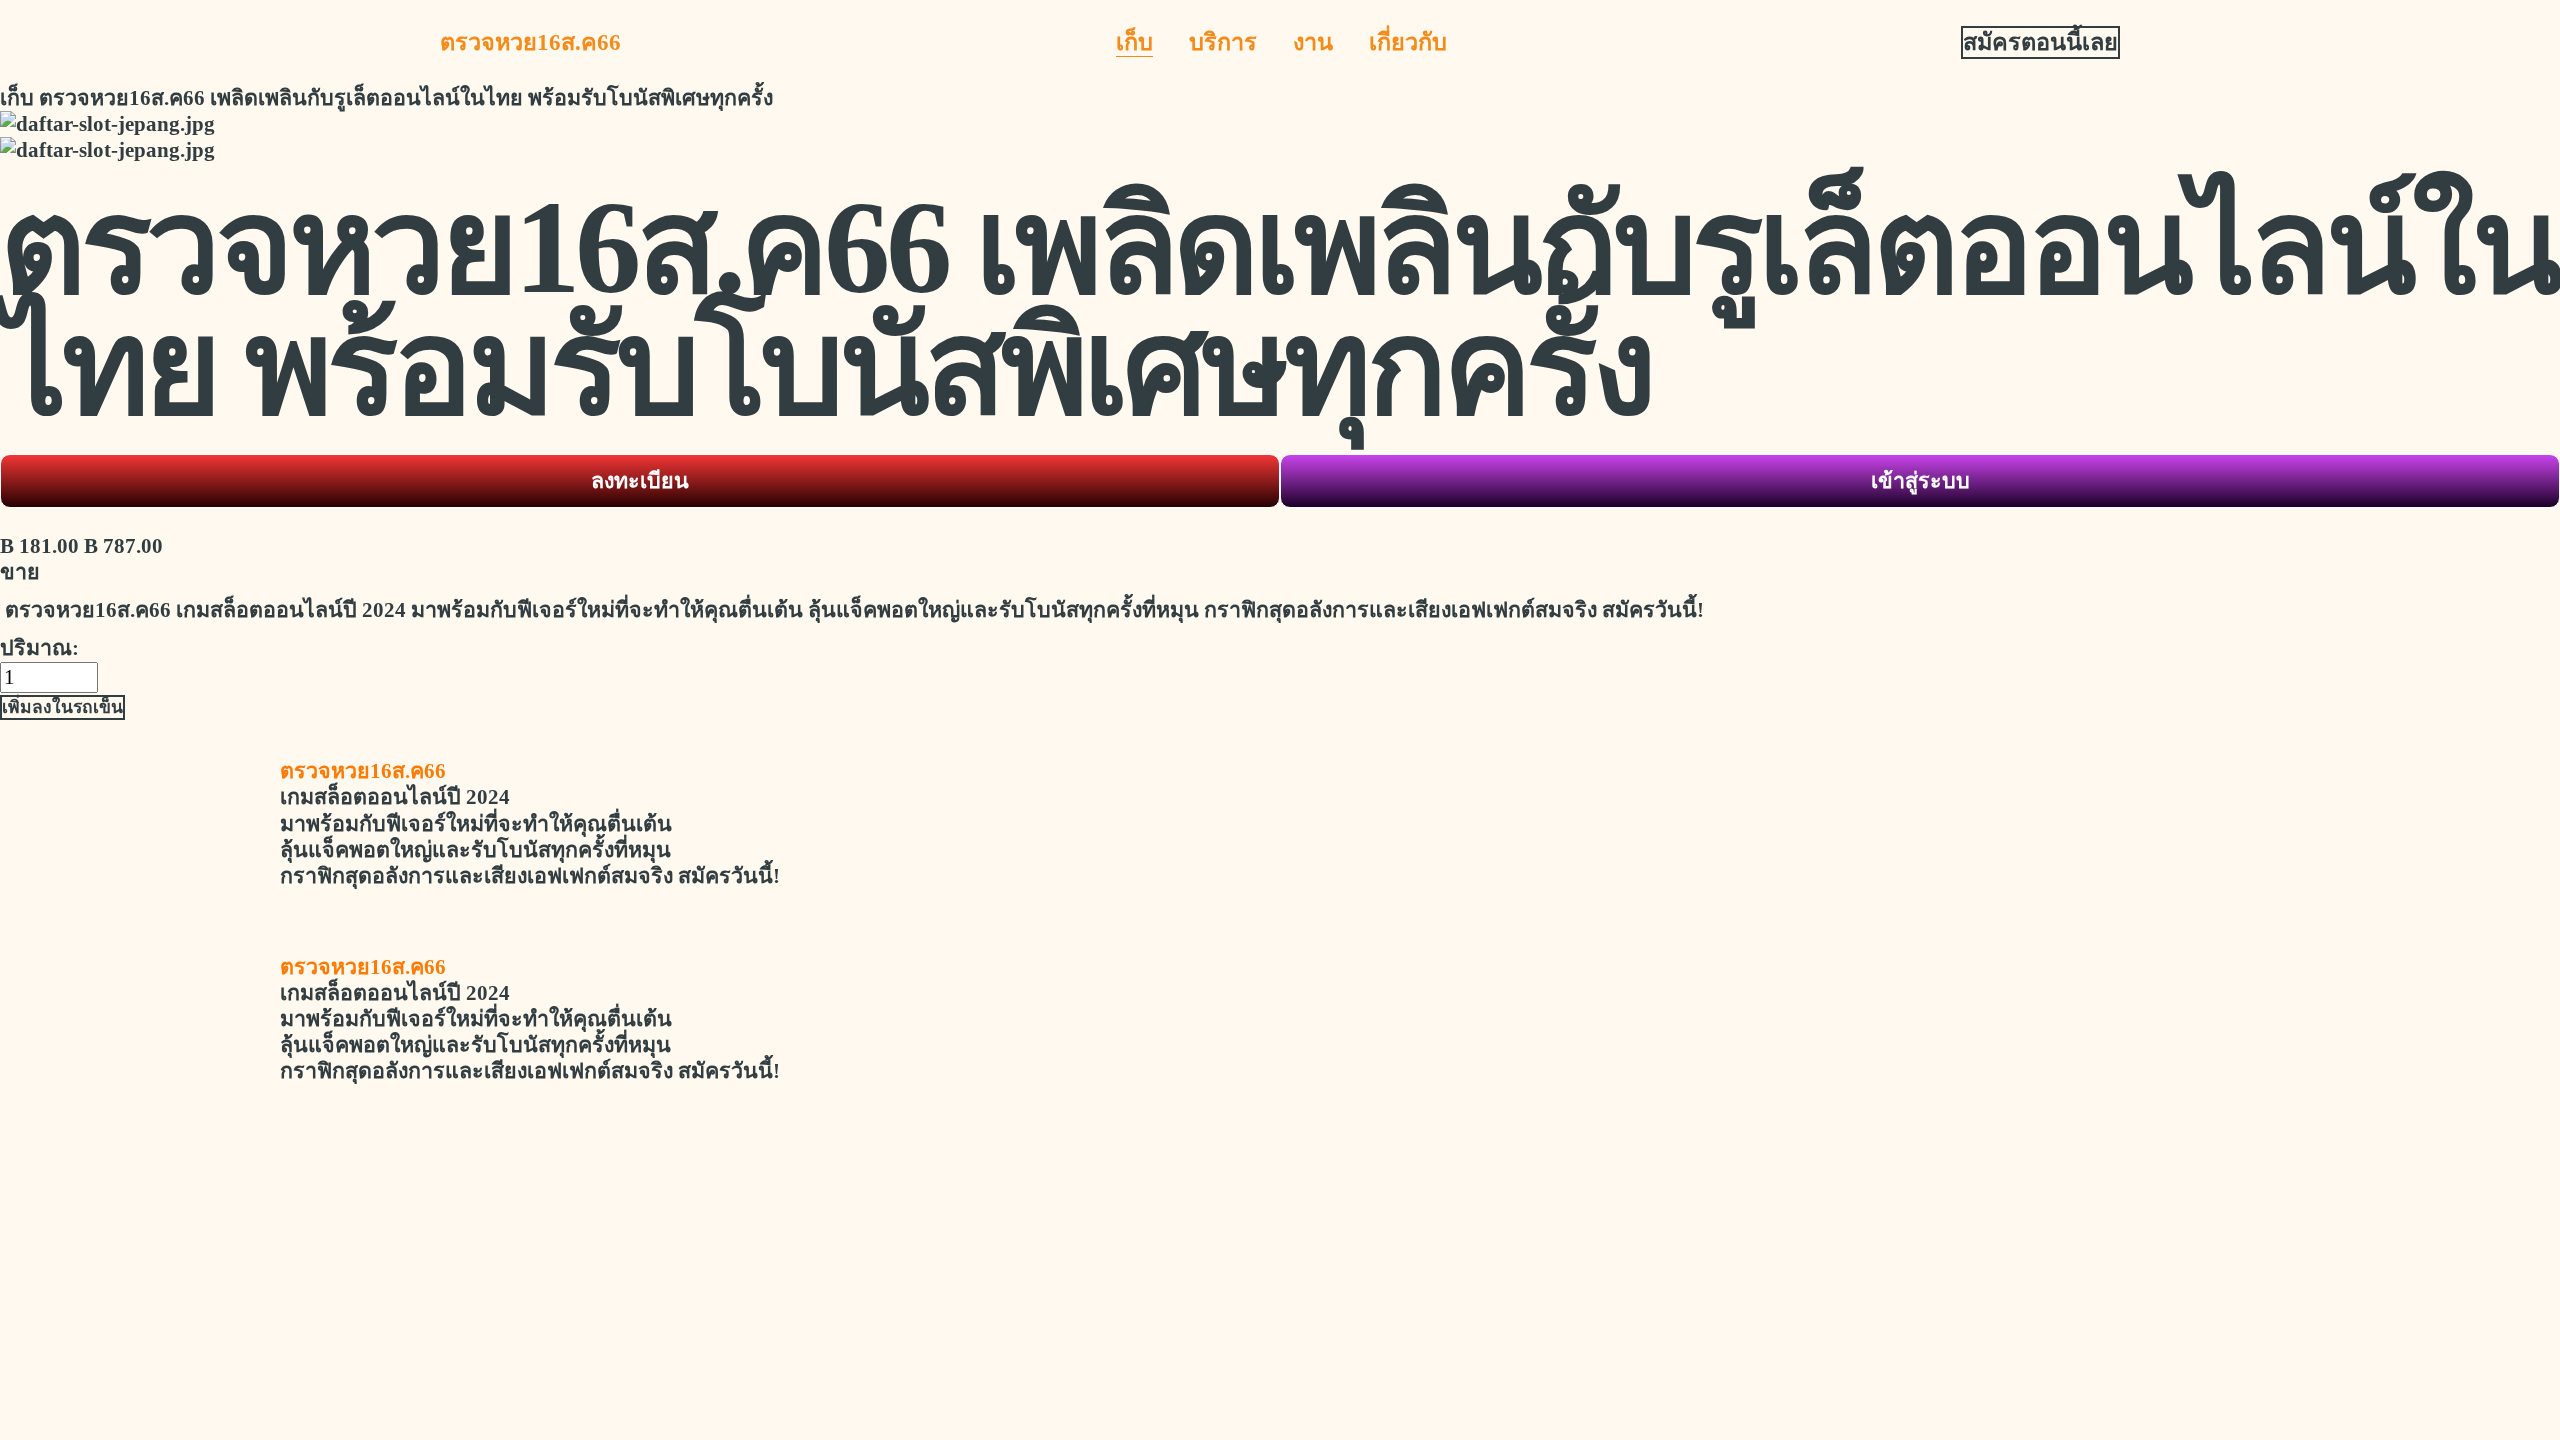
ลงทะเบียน (640, 481)
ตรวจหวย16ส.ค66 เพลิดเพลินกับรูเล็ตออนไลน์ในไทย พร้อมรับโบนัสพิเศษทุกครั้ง (406, 98)
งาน (1313, 42)
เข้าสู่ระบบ (1920, 481)
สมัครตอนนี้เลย (2040, 42)
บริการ (1223, 42)
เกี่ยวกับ (1408, 42)
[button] (62, 707)
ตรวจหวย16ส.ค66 (530, 42)
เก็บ (1134, 42)
